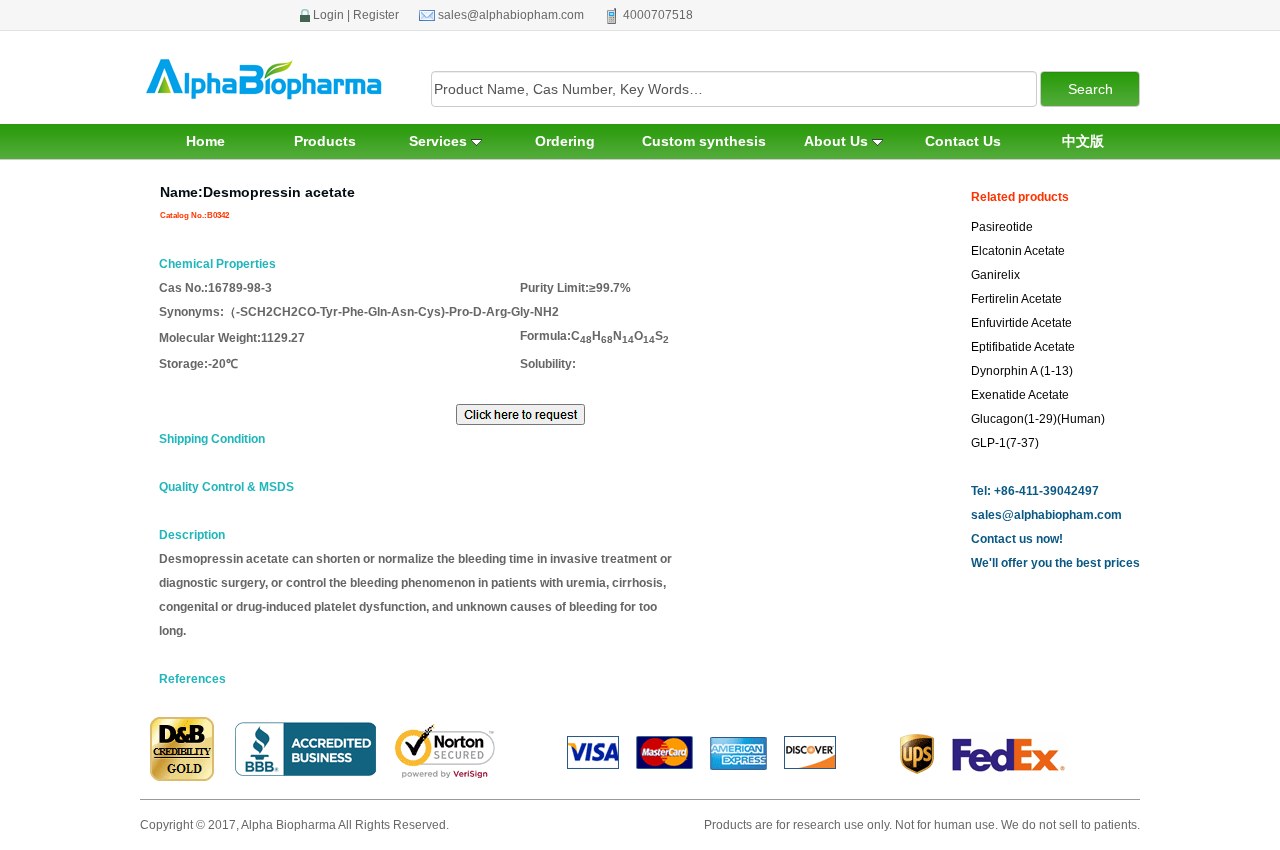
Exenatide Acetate (1020, 395)
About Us (838, 141)
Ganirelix (995, 275)
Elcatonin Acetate (1018, 251)
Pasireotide (1002, 227)
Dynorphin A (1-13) (1022, 371)
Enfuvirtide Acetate (1021, 323)
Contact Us (963, 141)
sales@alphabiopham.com (511, 15)
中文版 (1083, 141)
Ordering (565, 141)
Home (205, 141)
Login (328, 15)
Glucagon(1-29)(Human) (1038, 419)
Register (376, 15)
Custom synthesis (704, 141)
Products (325, 141)
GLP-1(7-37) (1005, 443)
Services (440, 141)
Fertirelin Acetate (1016, 299)
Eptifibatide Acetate (1023, 347)
